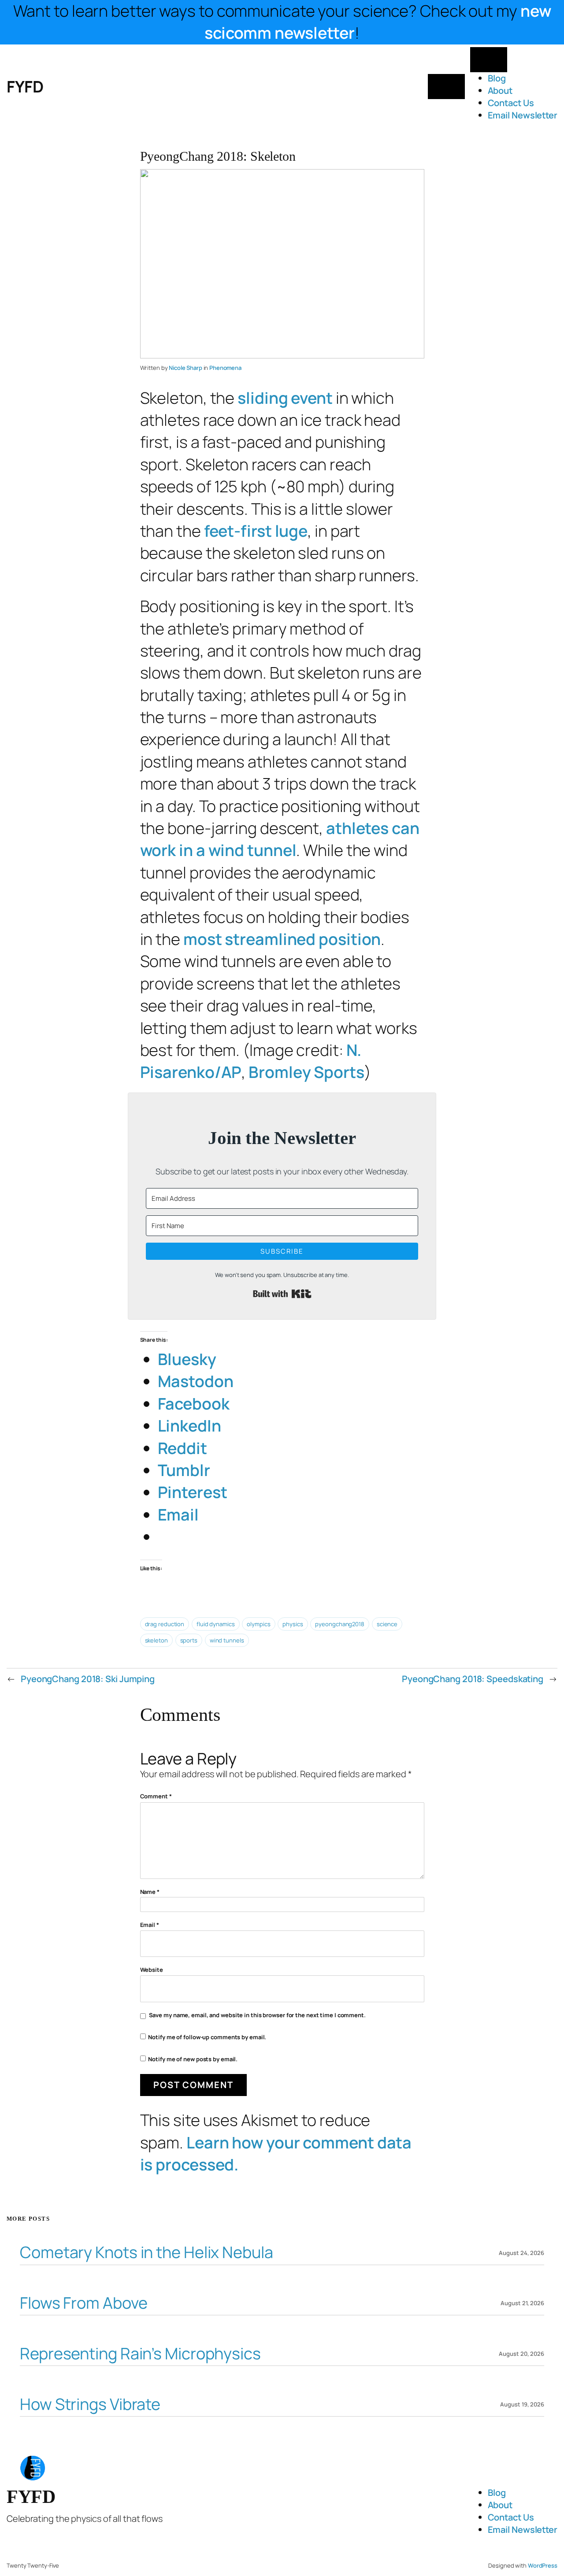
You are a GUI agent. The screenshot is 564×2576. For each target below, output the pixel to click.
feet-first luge (256, 531)
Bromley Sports (306, 1072)
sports (189, 1640)
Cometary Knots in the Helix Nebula (147, 2253)
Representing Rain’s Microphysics (140, 2354)
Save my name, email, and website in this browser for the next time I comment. (257, 2015)
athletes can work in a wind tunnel (280, 839)
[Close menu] (489, 60)
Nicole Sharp (186, 368)
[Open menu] (446, 87)
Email (150, 1925)
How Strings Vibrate (90, 2404)
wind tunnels (227, 1640)
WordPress (543, 2565)
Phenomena (225, 368)
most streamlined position (282, 939)
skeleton (156, 1640)
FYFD (25, 87)
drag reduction (165, 1624)
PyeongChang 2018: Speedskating (473, 1679)
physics (293, 1624)
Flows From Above (83, 2303)
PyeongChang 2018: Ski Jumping (88, 1679)
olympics (258, 1624)
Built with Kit (282, 1294)
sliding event (285, 398)
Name (150, 1892)
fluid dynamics (216, 1624)
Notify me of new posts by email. (193, 2059)
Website (152, 1970)
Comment (156, 1796)
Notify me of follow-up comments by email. (207, 2037)
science (387, 1624)
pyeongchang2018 (340, 1624)
